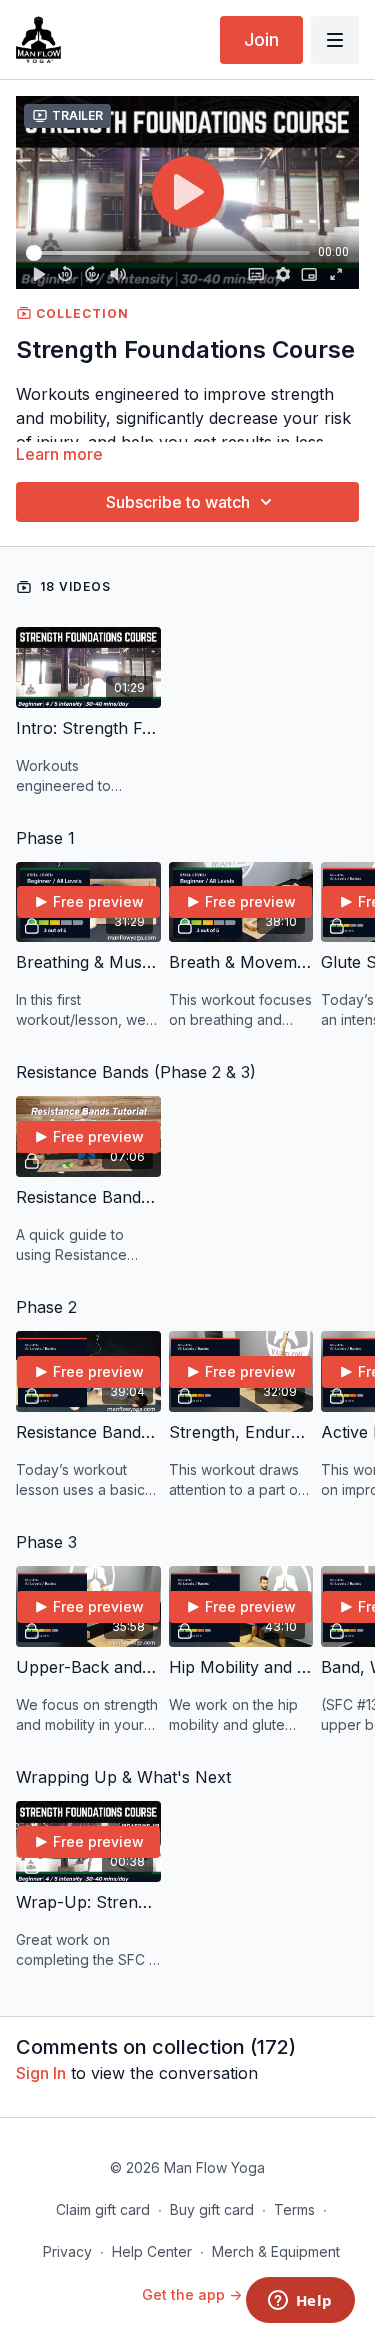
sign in (41, 2073)
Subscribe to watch (178, 502)
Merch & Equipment (276, 2251)
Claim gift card (103, 2209)
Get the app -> (192, 2294)
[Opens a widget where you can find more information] (300, 2302)
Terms (294, 2209)
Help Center (152, 2251)
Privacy (67, 2251)
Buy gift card (212, 2209)
